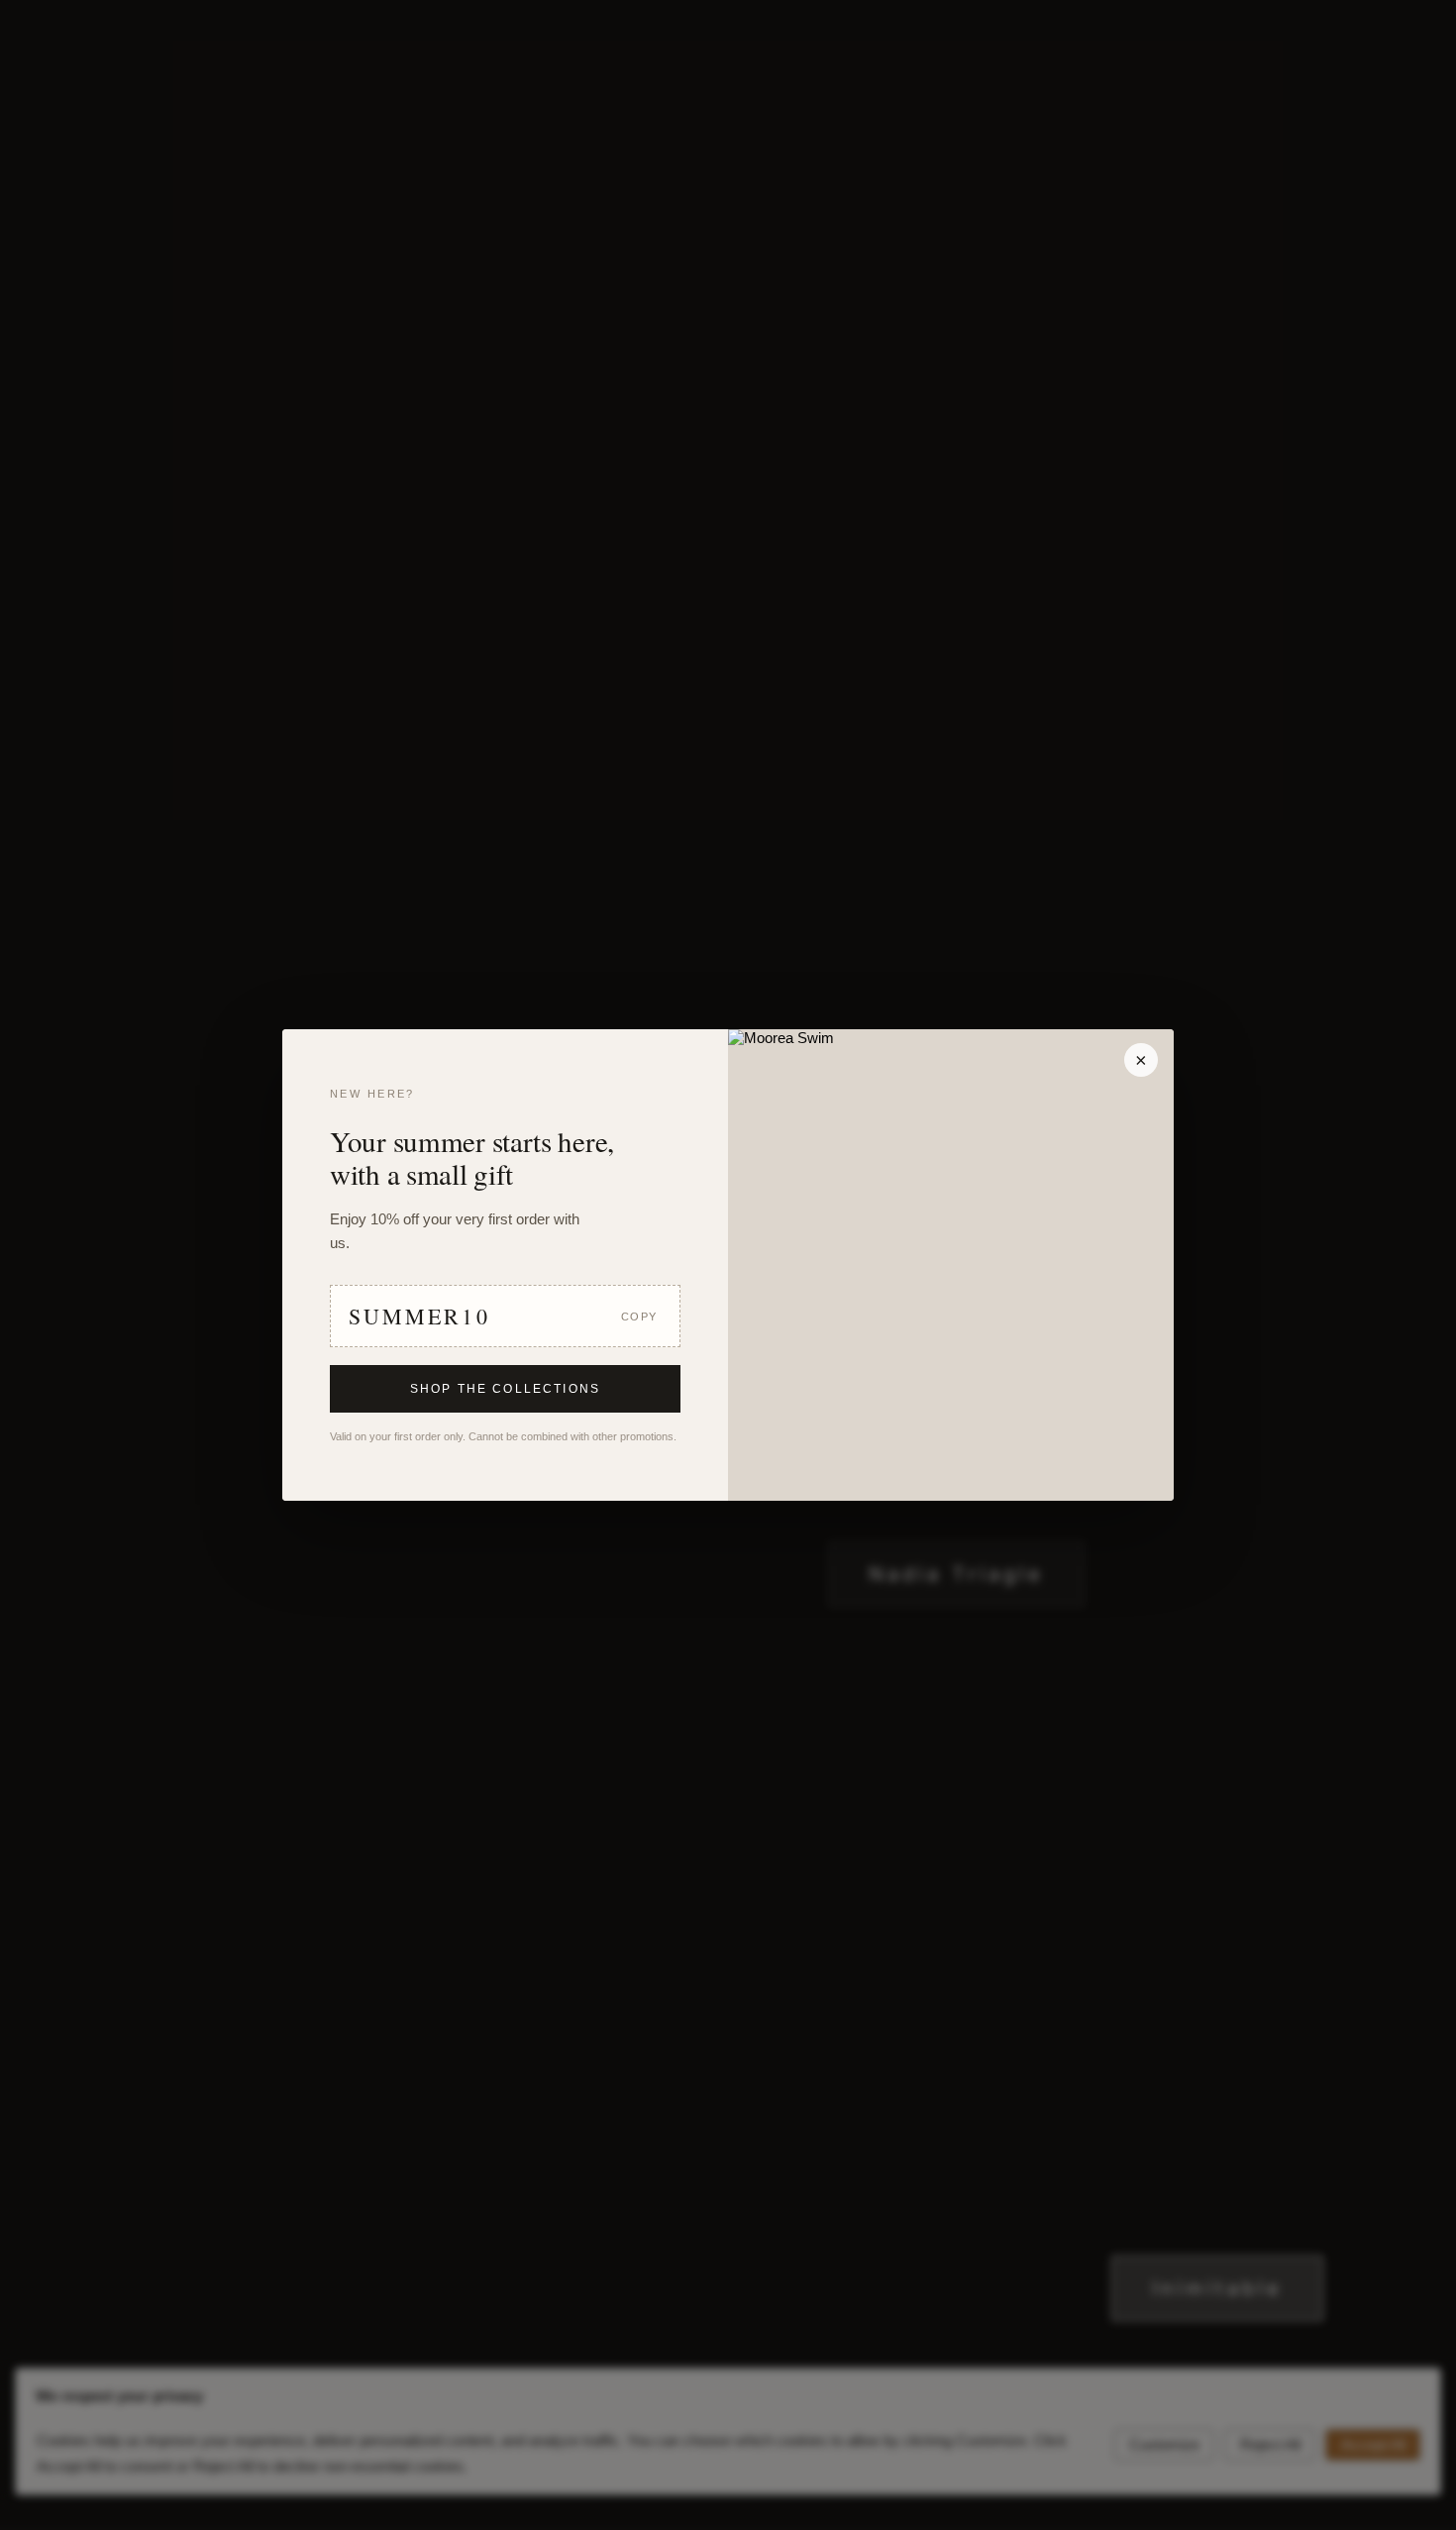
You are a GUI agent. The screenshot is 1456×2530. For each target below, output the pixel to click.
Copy (639, 1317)
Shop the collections (505, 1389)
